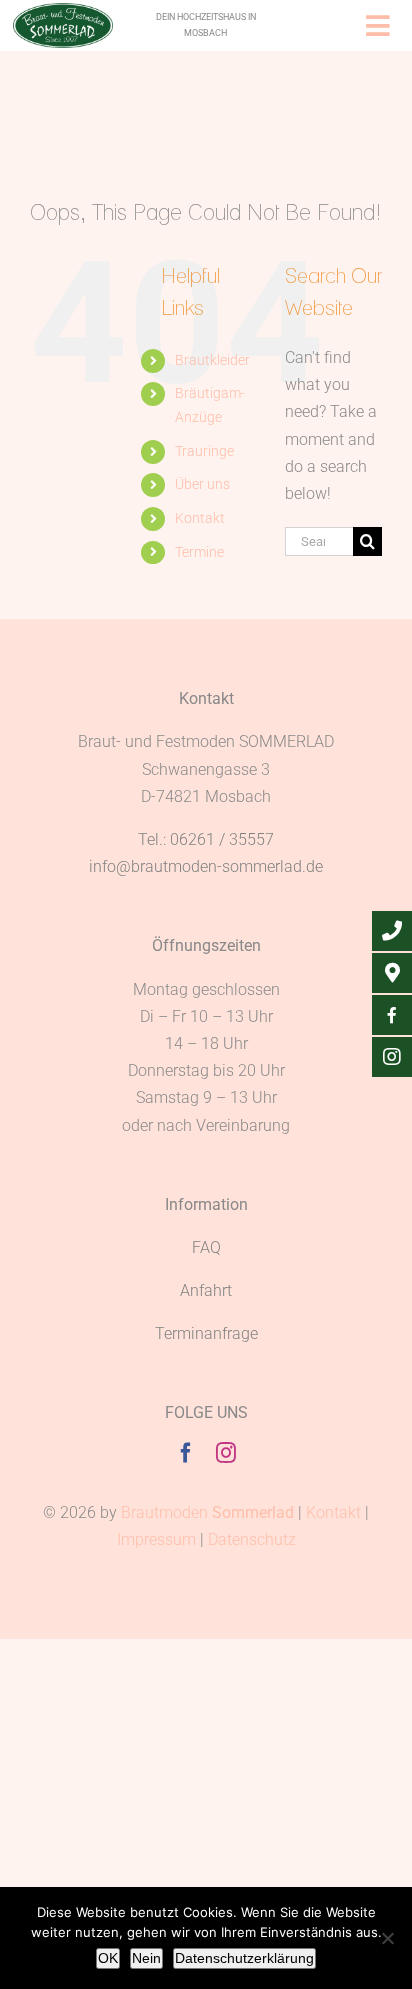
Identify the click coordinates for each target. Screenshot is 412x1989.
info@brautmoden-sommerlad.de (206, 866)
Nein (146, 1958)
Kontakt (200, 518)
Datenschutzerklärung (244, 1958)
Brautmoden (207, 1512)
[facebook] (186, 1453)
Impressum (156, 1539)
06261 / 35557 (222, 839)
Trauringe (204, 451)
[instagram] (226, 1453)
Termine (199, 552)
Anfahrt (206, 1290)
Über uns (202, 484)
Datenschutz (252, 1539)
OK (108, 1958)
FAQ (206, 1247)
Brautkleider (212, 360)
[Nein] (387, 1938)
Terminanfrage (206, 1333)
